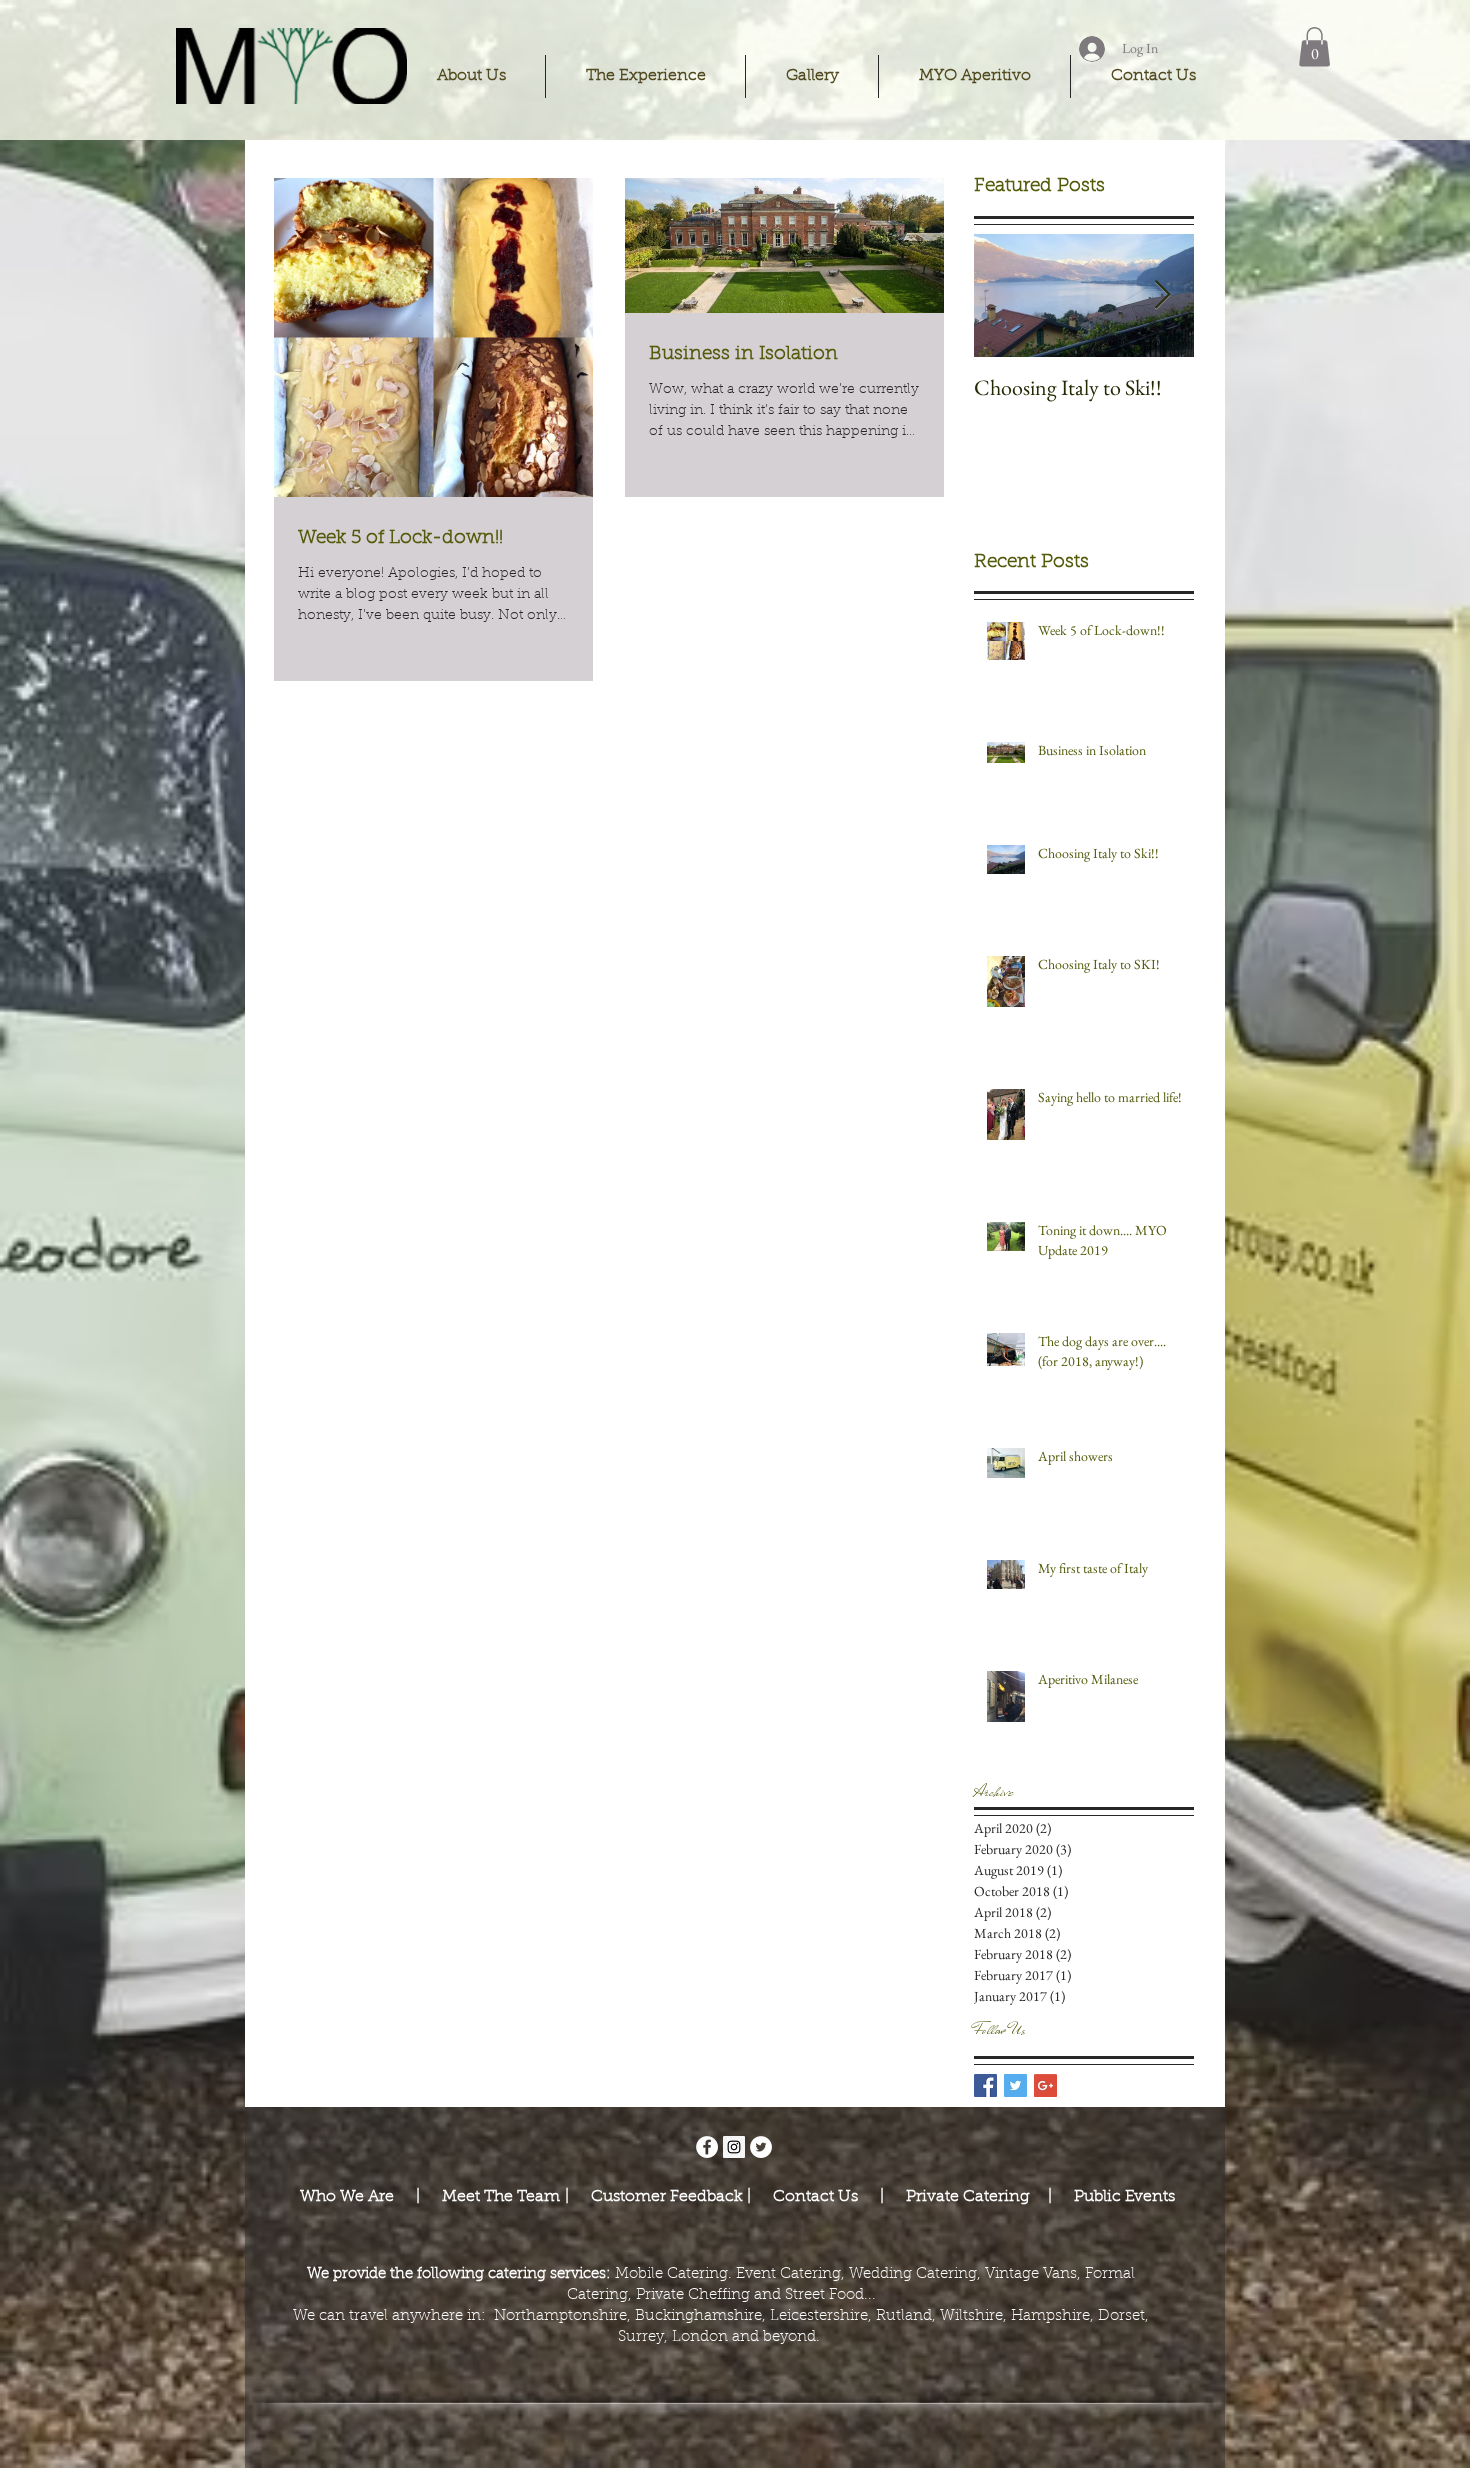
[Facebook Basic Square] (985, 2085)
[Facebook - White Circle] (707, 2147)
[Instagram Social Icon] (734, 2147)
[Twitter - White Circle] (761, 2147)
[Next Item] (1162, 295)
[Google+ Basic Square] (1045, 2085)
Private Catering (970, 2197)
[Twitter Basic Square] (1015, 2085)
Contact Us (813, 2197)
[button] (471, 76)
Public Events (1124, 2197)
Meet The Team (503, 2197)
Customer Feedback (660, 2197)
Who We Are (349, 2197)
